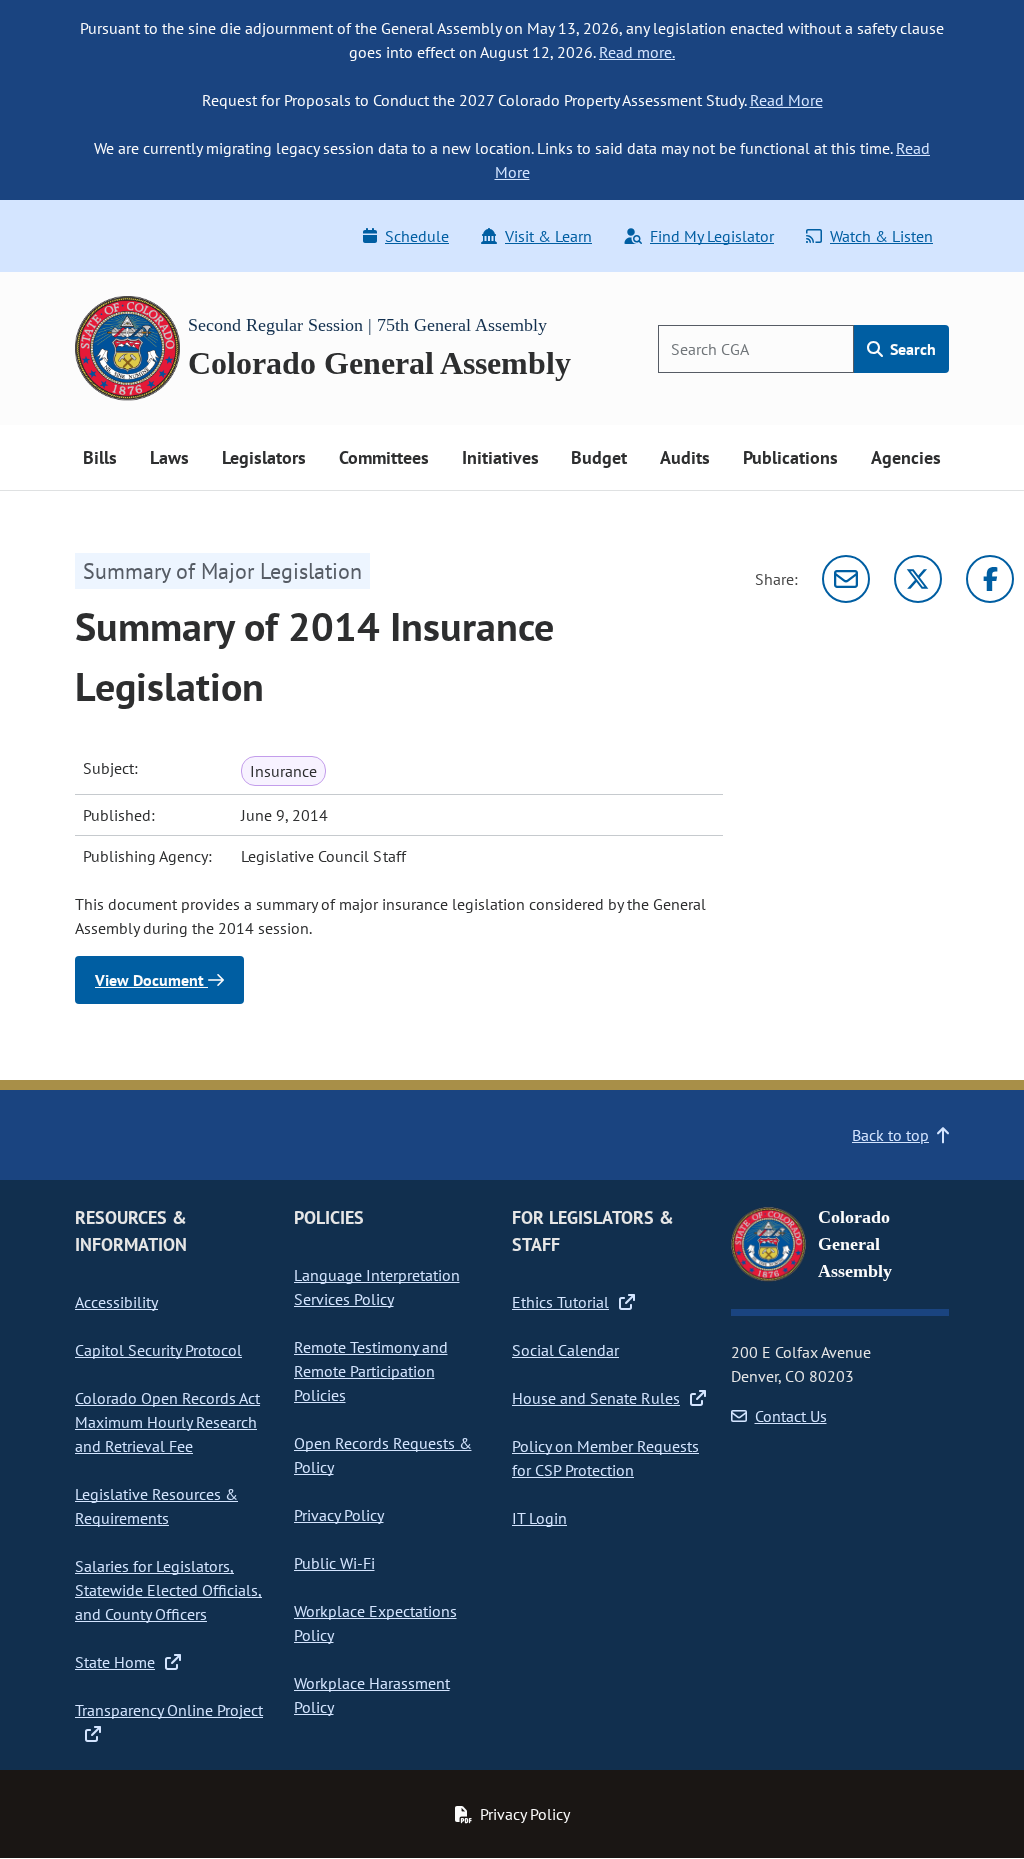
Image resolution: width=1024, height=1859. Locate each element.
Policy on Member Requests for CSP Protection (605, 1458)
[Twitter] (918, 579)
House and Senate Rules (596, 1398)
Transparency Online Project (169, 1710)
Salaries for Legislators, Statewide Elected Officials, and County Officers (168, 1590)
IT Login (539, 1518)
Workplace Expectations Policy (375, 1623)
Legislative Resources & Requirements (156, 1506)
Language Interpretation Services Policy (377, 1287)
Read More (786, 100)
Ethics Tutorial (560, 1302)
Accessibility (116, 1302)
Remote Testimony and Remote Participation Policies (371, 1371)
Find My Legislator (712, 236)
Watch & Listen (881, 236)
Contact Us (791, 1416)
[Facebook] (990, 579)
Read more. (637, 52)
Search (911, 349)
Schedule (417, 236)
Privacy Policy (339, 1515)
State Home (115, 1662)
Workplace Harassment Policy (372, 1695)
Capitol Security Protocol (158, 1350)
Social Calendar (565, 1350)
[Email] (846, 579)
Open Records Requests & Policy (383, 1455)
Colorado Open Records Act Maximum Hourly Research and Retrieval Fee (167, 1422)
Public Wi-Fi (334, 1563)
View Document (151, 980)
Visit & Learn (548, 236)
